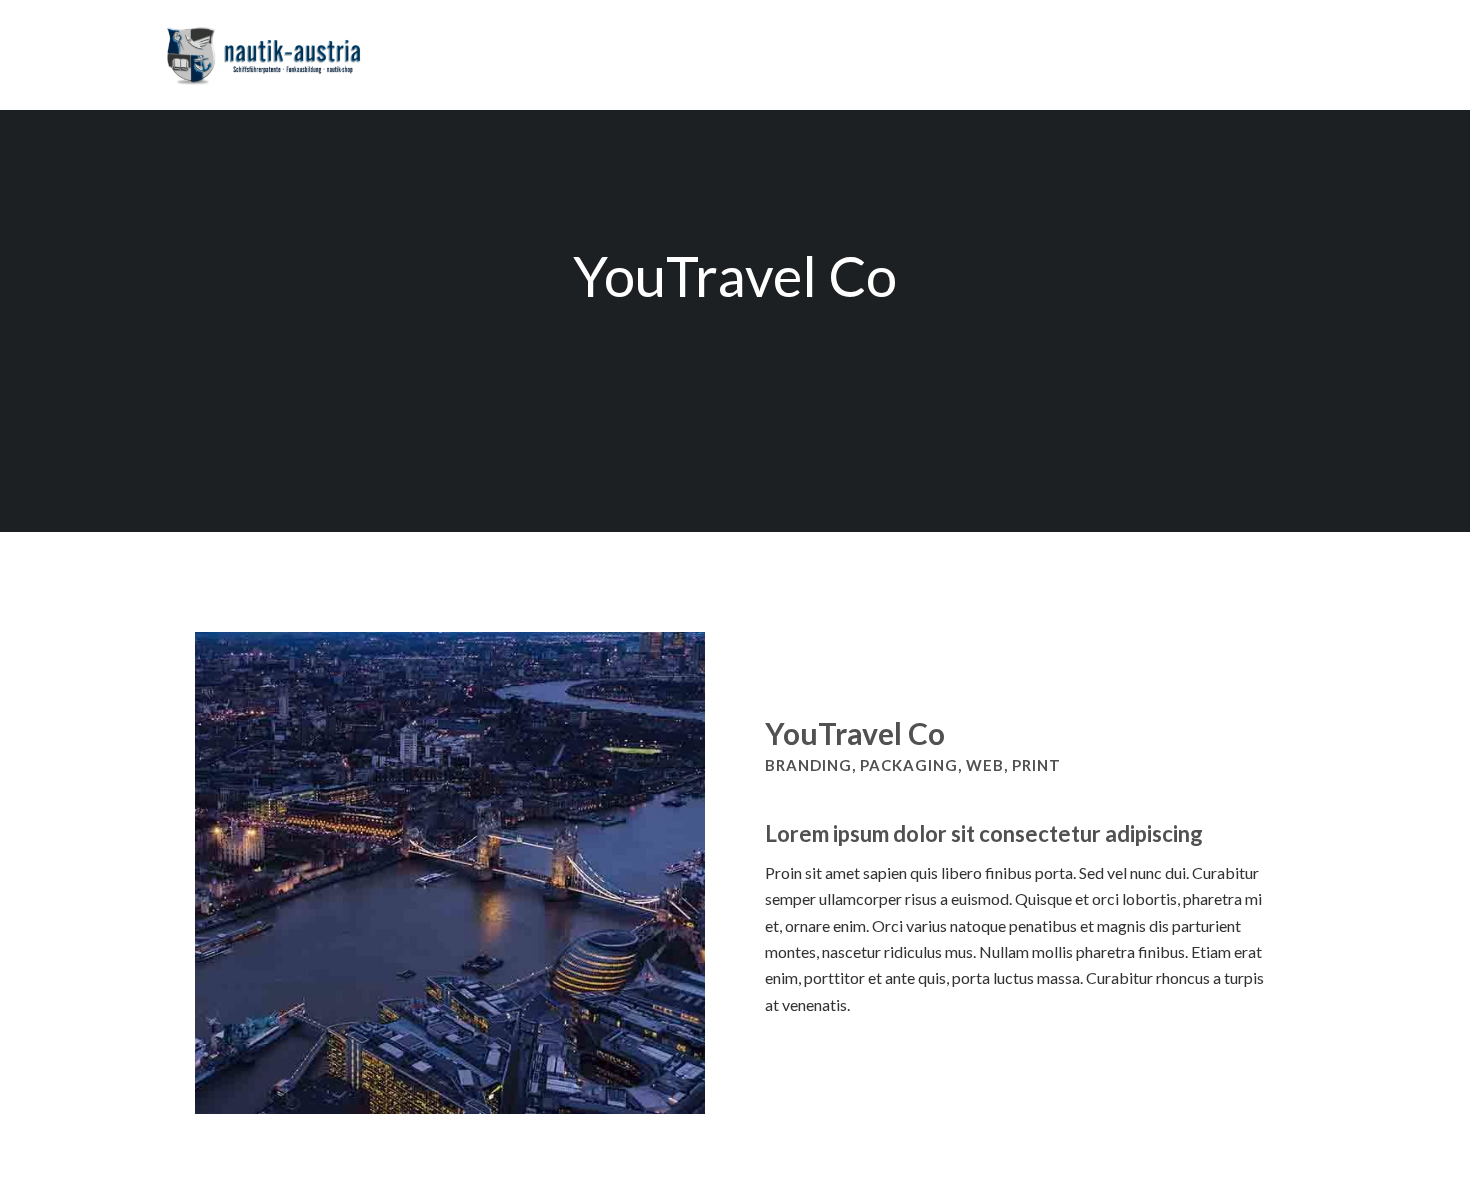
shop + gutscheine (956, 43)
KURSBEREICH (1182, 43)
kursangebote (818, 43)
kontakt (1073, 43)
